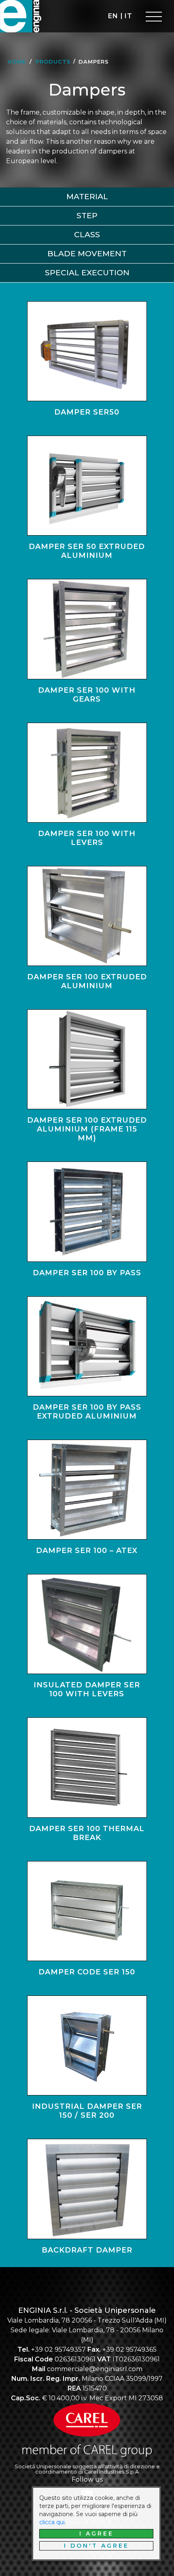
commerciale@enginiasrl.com (95, 2369)
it (128, 16)
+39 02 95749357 (58, 2349)
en (113, 16)
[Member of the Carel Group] (87, 2431)
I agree (97, 2533)
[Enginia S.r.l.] (22, 16)
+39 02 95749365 (129, 2349)
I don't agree (97, 2546)
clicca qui (52, 2522)
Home (17, 62)
